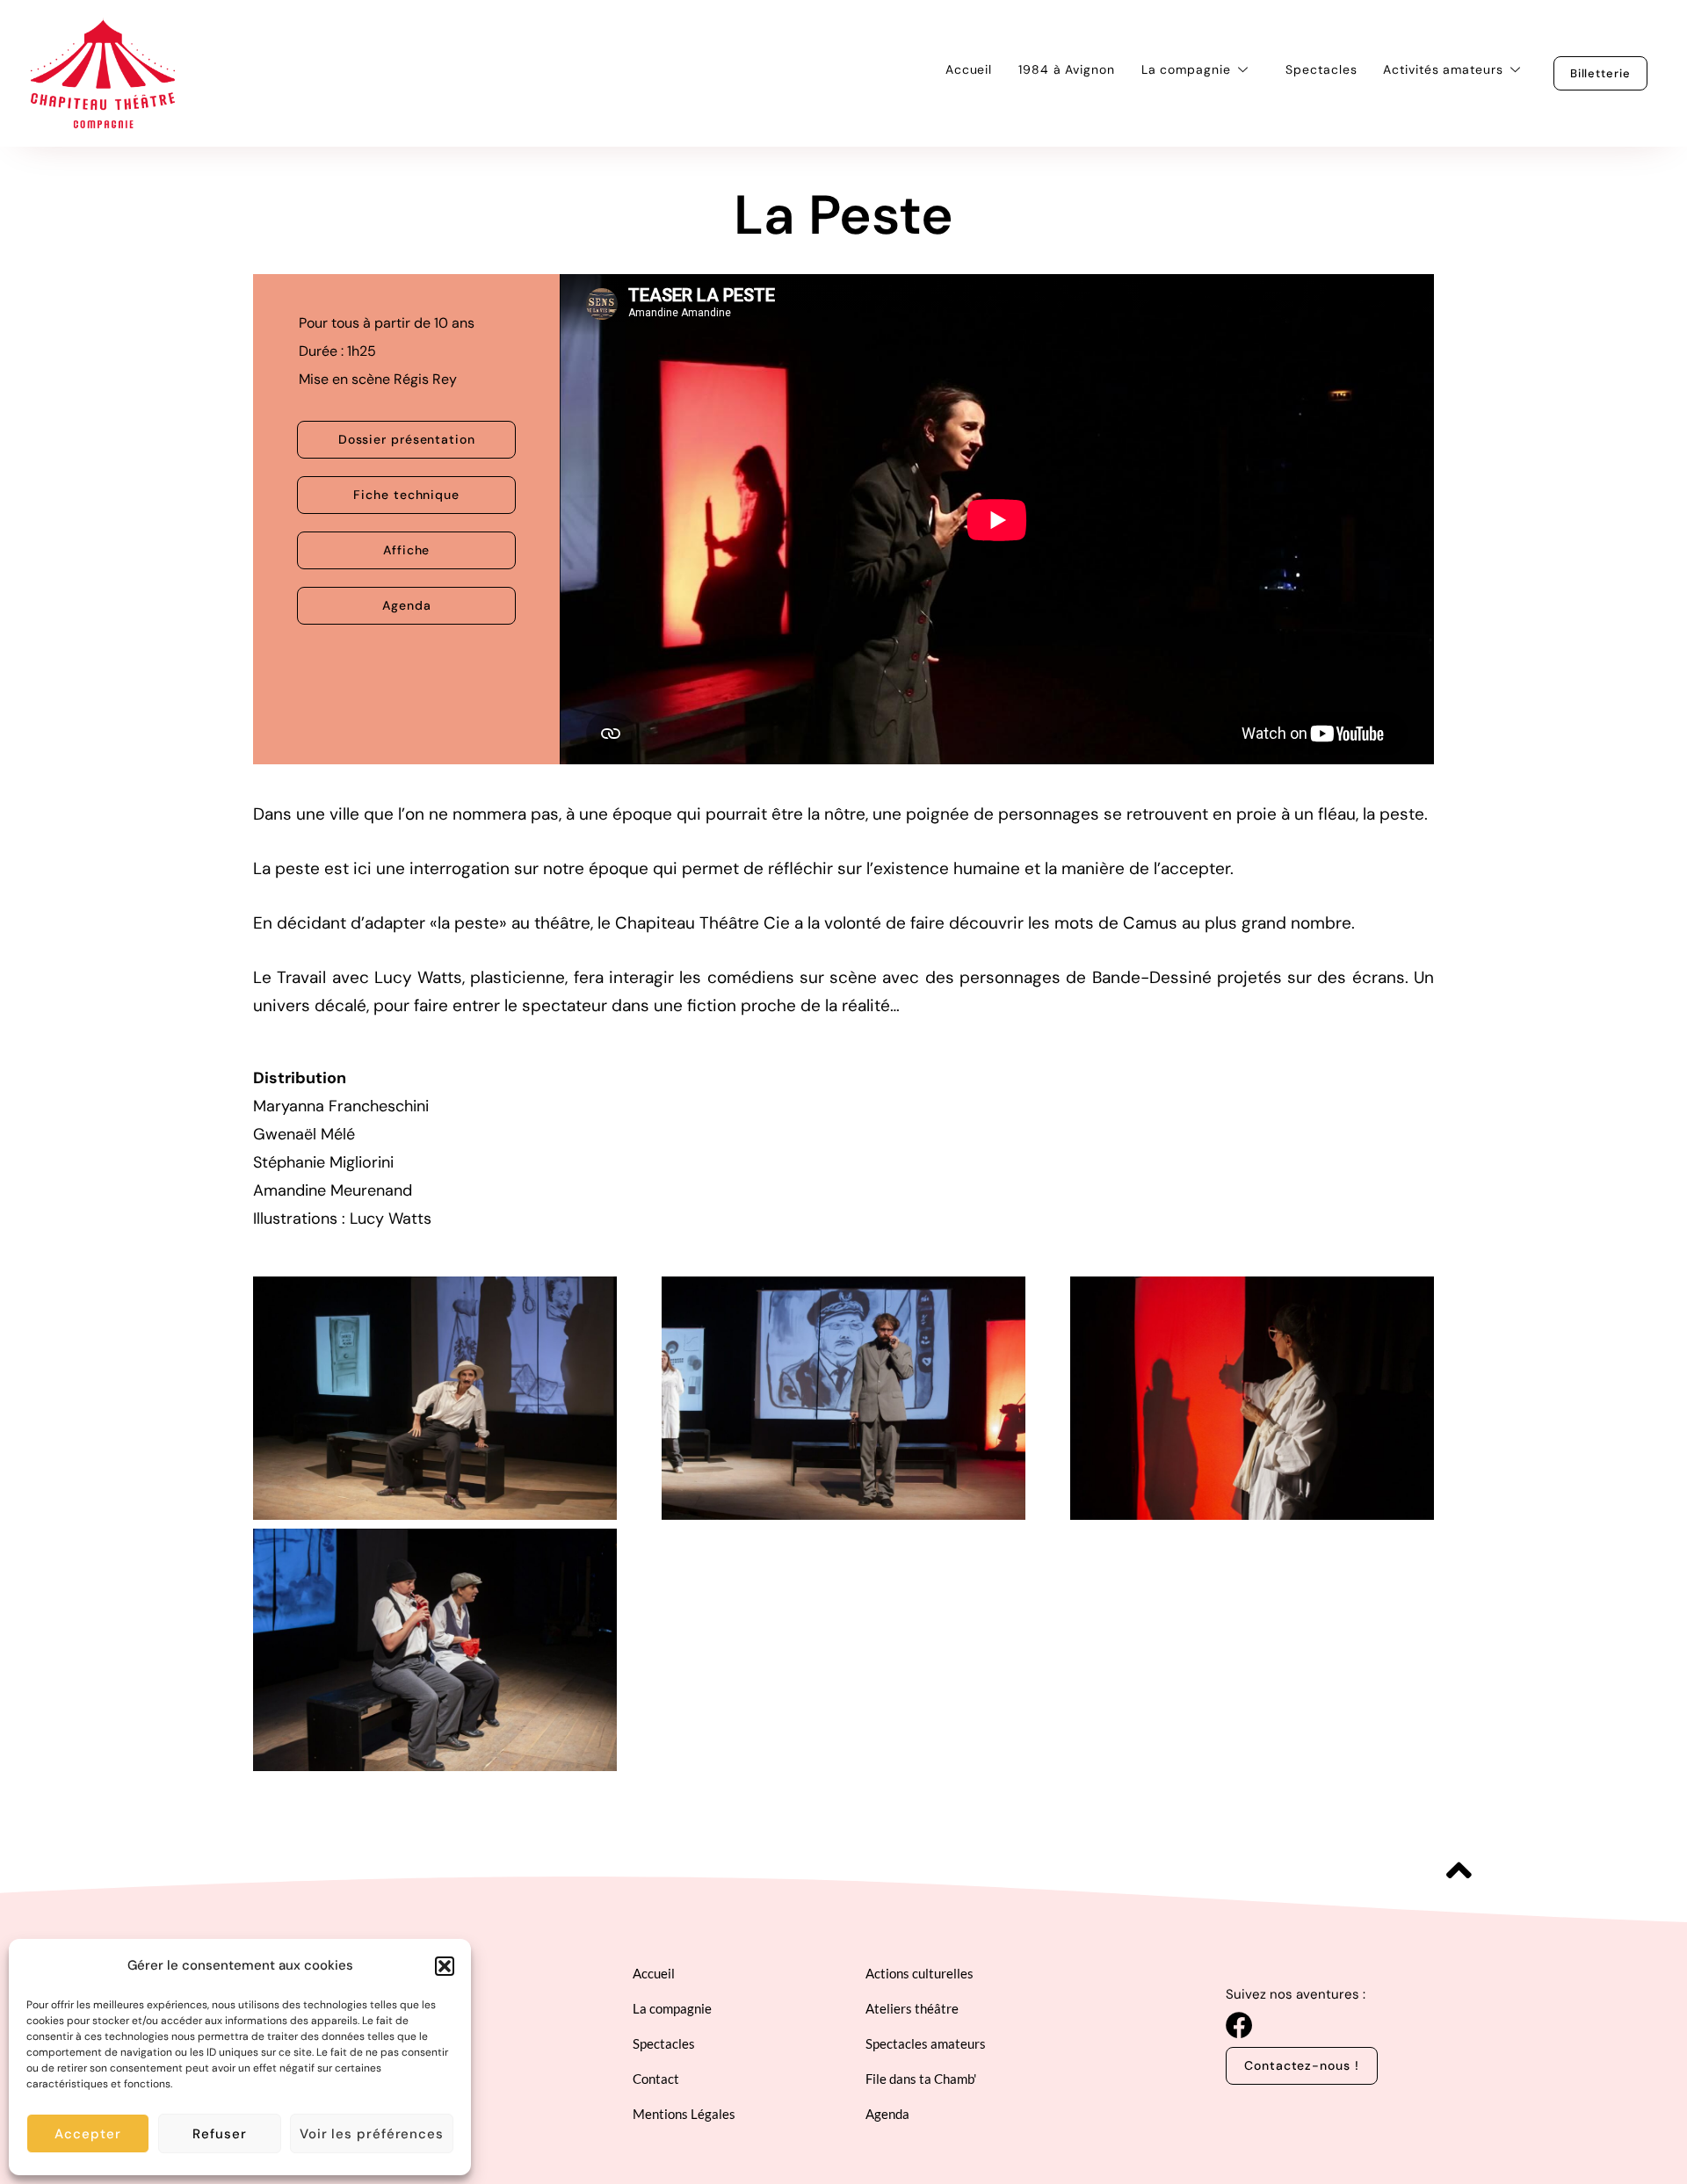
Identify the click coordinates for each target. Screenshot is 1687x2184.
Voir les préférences (372, 2134)
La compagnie (1186, 69)
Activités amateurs (1443, 69)
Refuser (219, 2134)
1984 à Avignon (1067, 69)
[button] (445, 1966)
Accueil (969, 69)
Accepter (87, 2134)
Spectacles (1321, 69)
